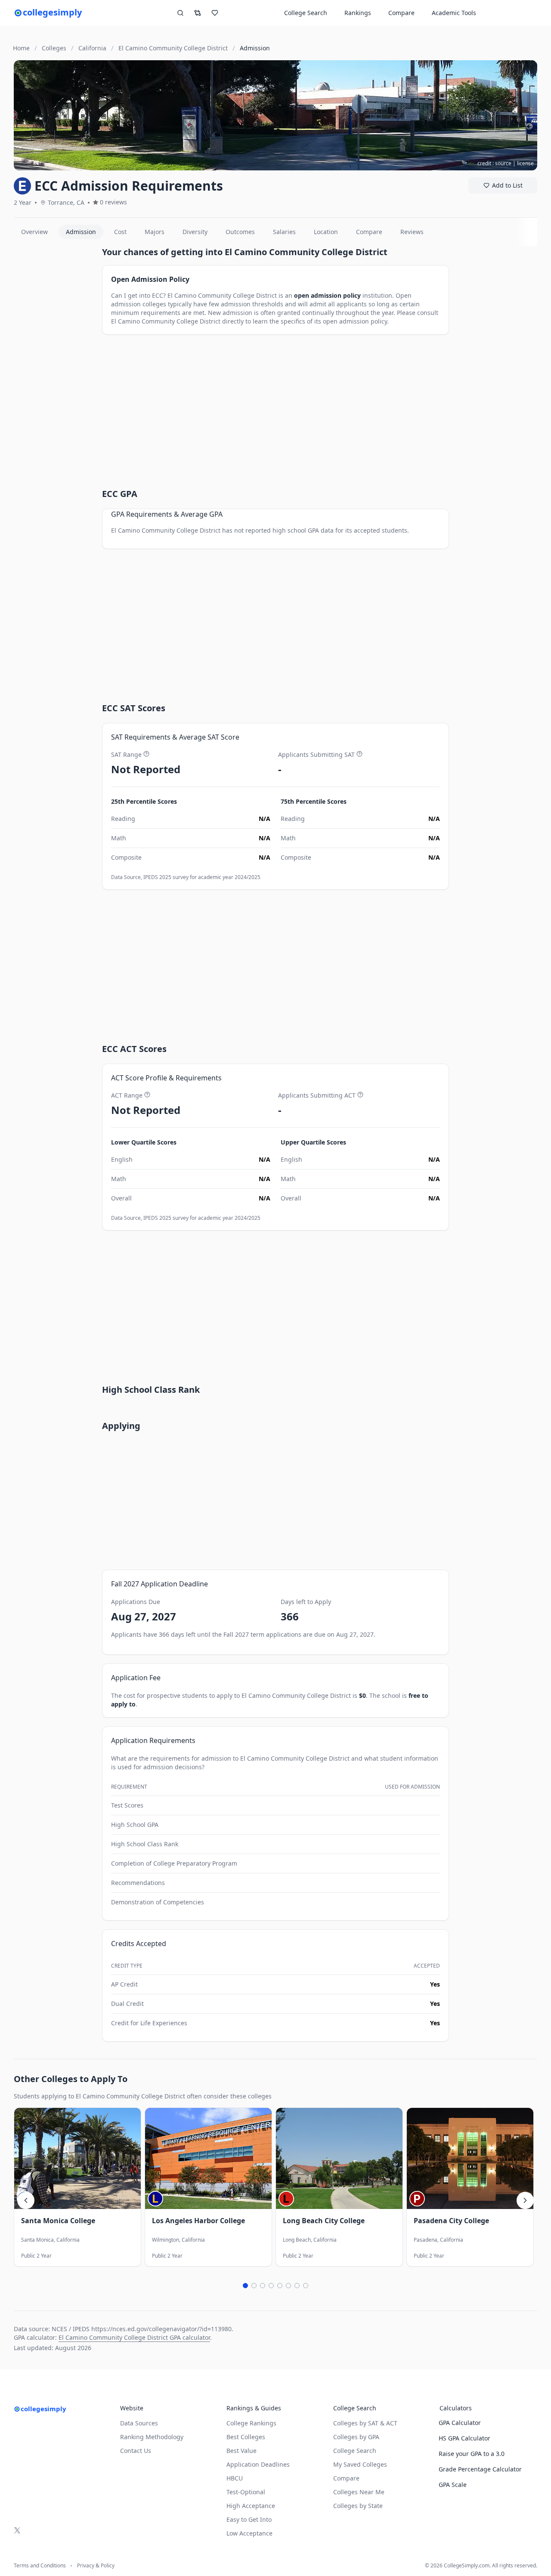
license (525, 163)
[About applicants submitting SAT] (359, 754)
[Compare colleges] (198, 13)
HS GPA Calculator (464, 2438)
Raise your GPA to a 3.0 (472, 2454)
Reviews (412, 232)
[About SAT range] (146, 754)
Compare (401, 13)
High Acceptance (251, 2506)
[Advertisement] (54, 375)
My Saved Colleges (360, 2464)
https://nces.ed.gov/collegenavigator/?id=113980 (161, 2329)
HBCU (235, 2478)
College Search (355, 2451)
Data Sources (139, 2423)
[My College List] (215, 13)
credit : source (494, 163)
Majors (155, 232)
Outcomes (240, 232)
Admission (81, 232)
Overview (34, 232)
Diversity (195, 232)
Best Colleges (246, 2437)
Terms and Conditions (40, 2566)
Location (326, 232)
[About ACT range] (147, 1095)
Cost (120, 232)
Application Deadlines (258, 2464)
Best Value (241, 2451)
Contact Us (136, 2451)
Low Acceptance (249, 2533)
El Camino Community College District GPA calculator (134, 2337)
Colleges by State (358, 2506)
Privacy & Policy (96, 2566)
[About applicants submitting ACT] (360, 1095)
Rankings (358, 13)
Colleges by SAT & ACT (365, 2423)
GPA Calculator (460, 2423)
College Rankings (251, 2423)
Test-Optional (246, 2492)
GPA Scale (453, 2485)
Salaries (284, 232)
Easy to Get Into (249, 2519)
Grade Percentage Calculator (480, 2469)
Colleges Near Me (359, 2492)
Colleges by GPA (356, 2437)
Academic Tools (454, 13)
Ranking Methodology (152, 2437)
